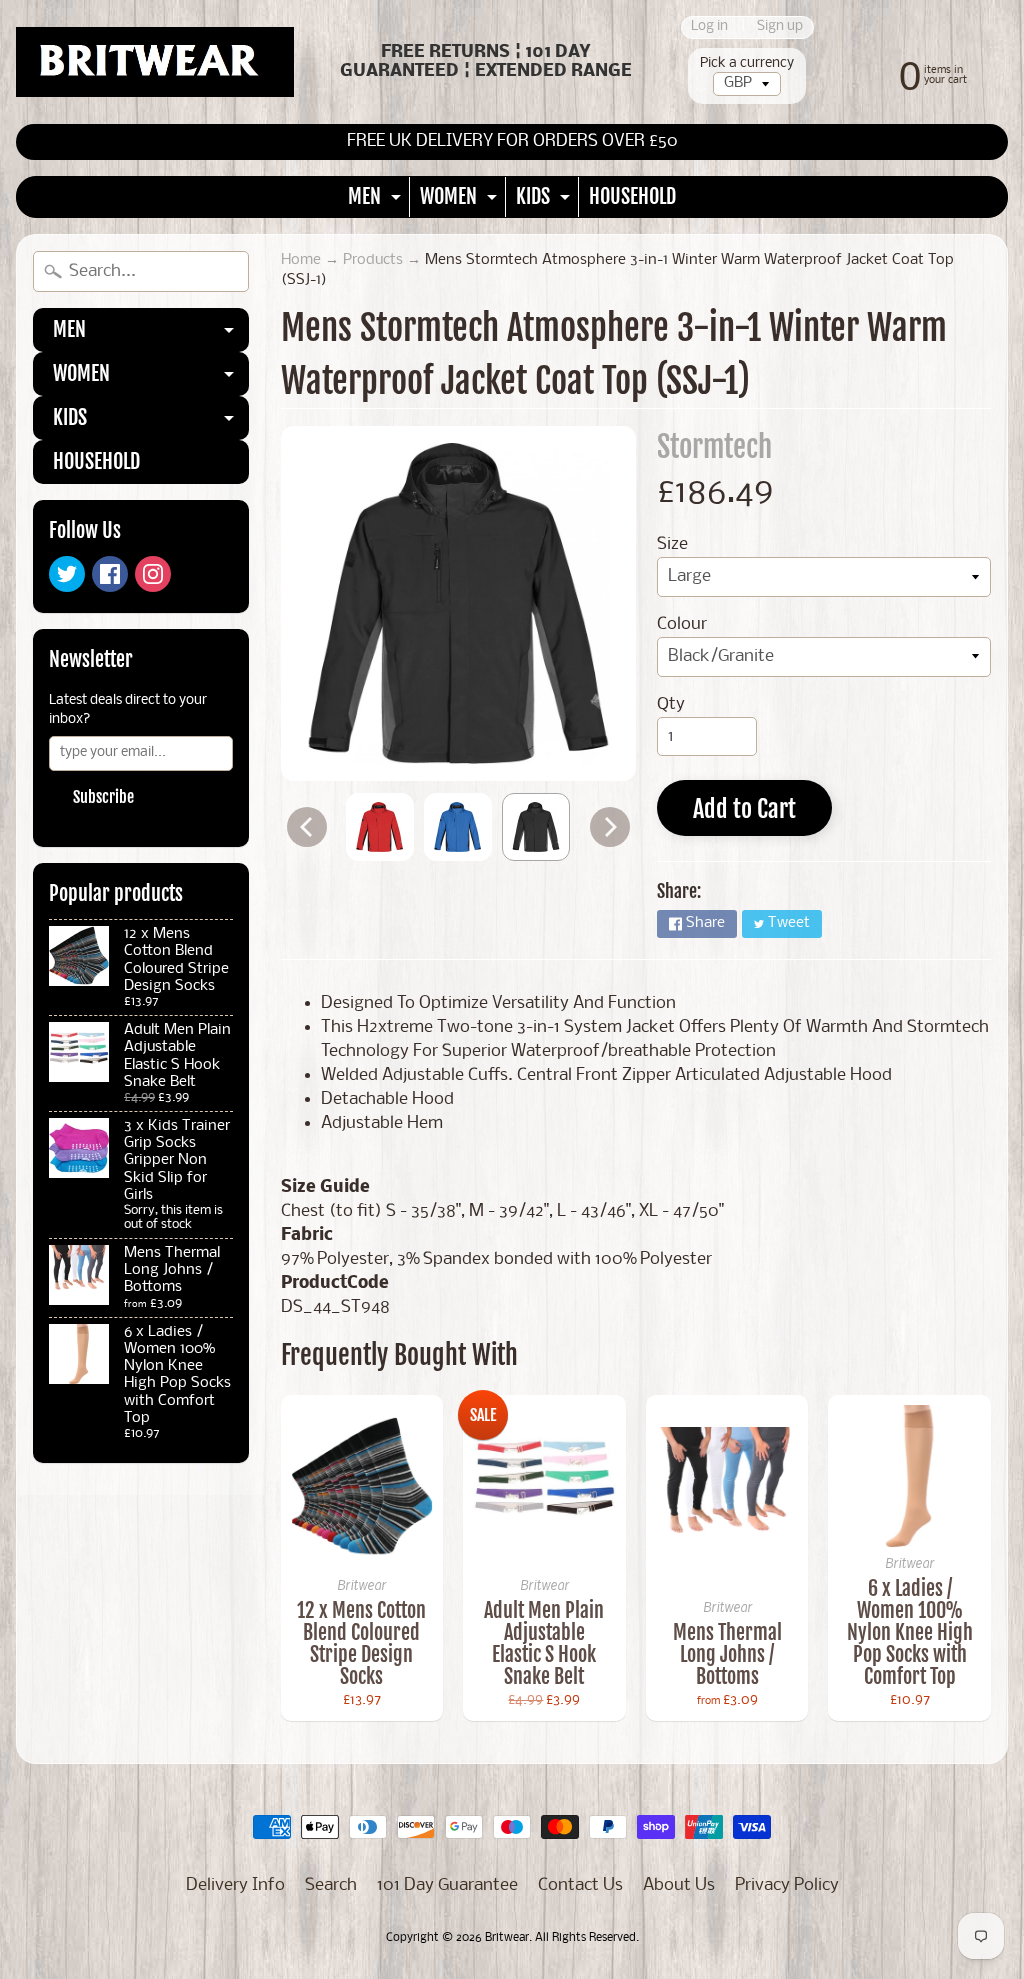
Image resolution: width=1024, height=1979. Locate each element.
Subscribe (103, 797)
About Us (679, 1885)
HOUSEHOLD (632, 196)
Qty (671, 704)
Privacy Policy (787, 1885)
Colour (682, 624)
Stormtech (714, 447)
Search (331, 1885)
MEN (377, 200)
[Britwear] (155, 62)
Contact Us (580, 1885)
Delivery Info (235, 1885)
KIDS (545, 200)
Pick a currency (747, 63)
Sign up (780, 27)
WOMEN (461, 200)
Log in (709, 27)
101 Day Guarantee (447, 1885)
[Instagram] (153, 574)
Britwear (507, 1938)
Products (373, 260)
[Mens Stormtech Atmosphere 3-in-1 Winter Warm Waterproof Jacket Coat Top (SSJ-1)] (380, 827)
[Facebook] (110, 574)
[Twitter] (67, 574)
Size (672, 544)
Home (301, 260)
